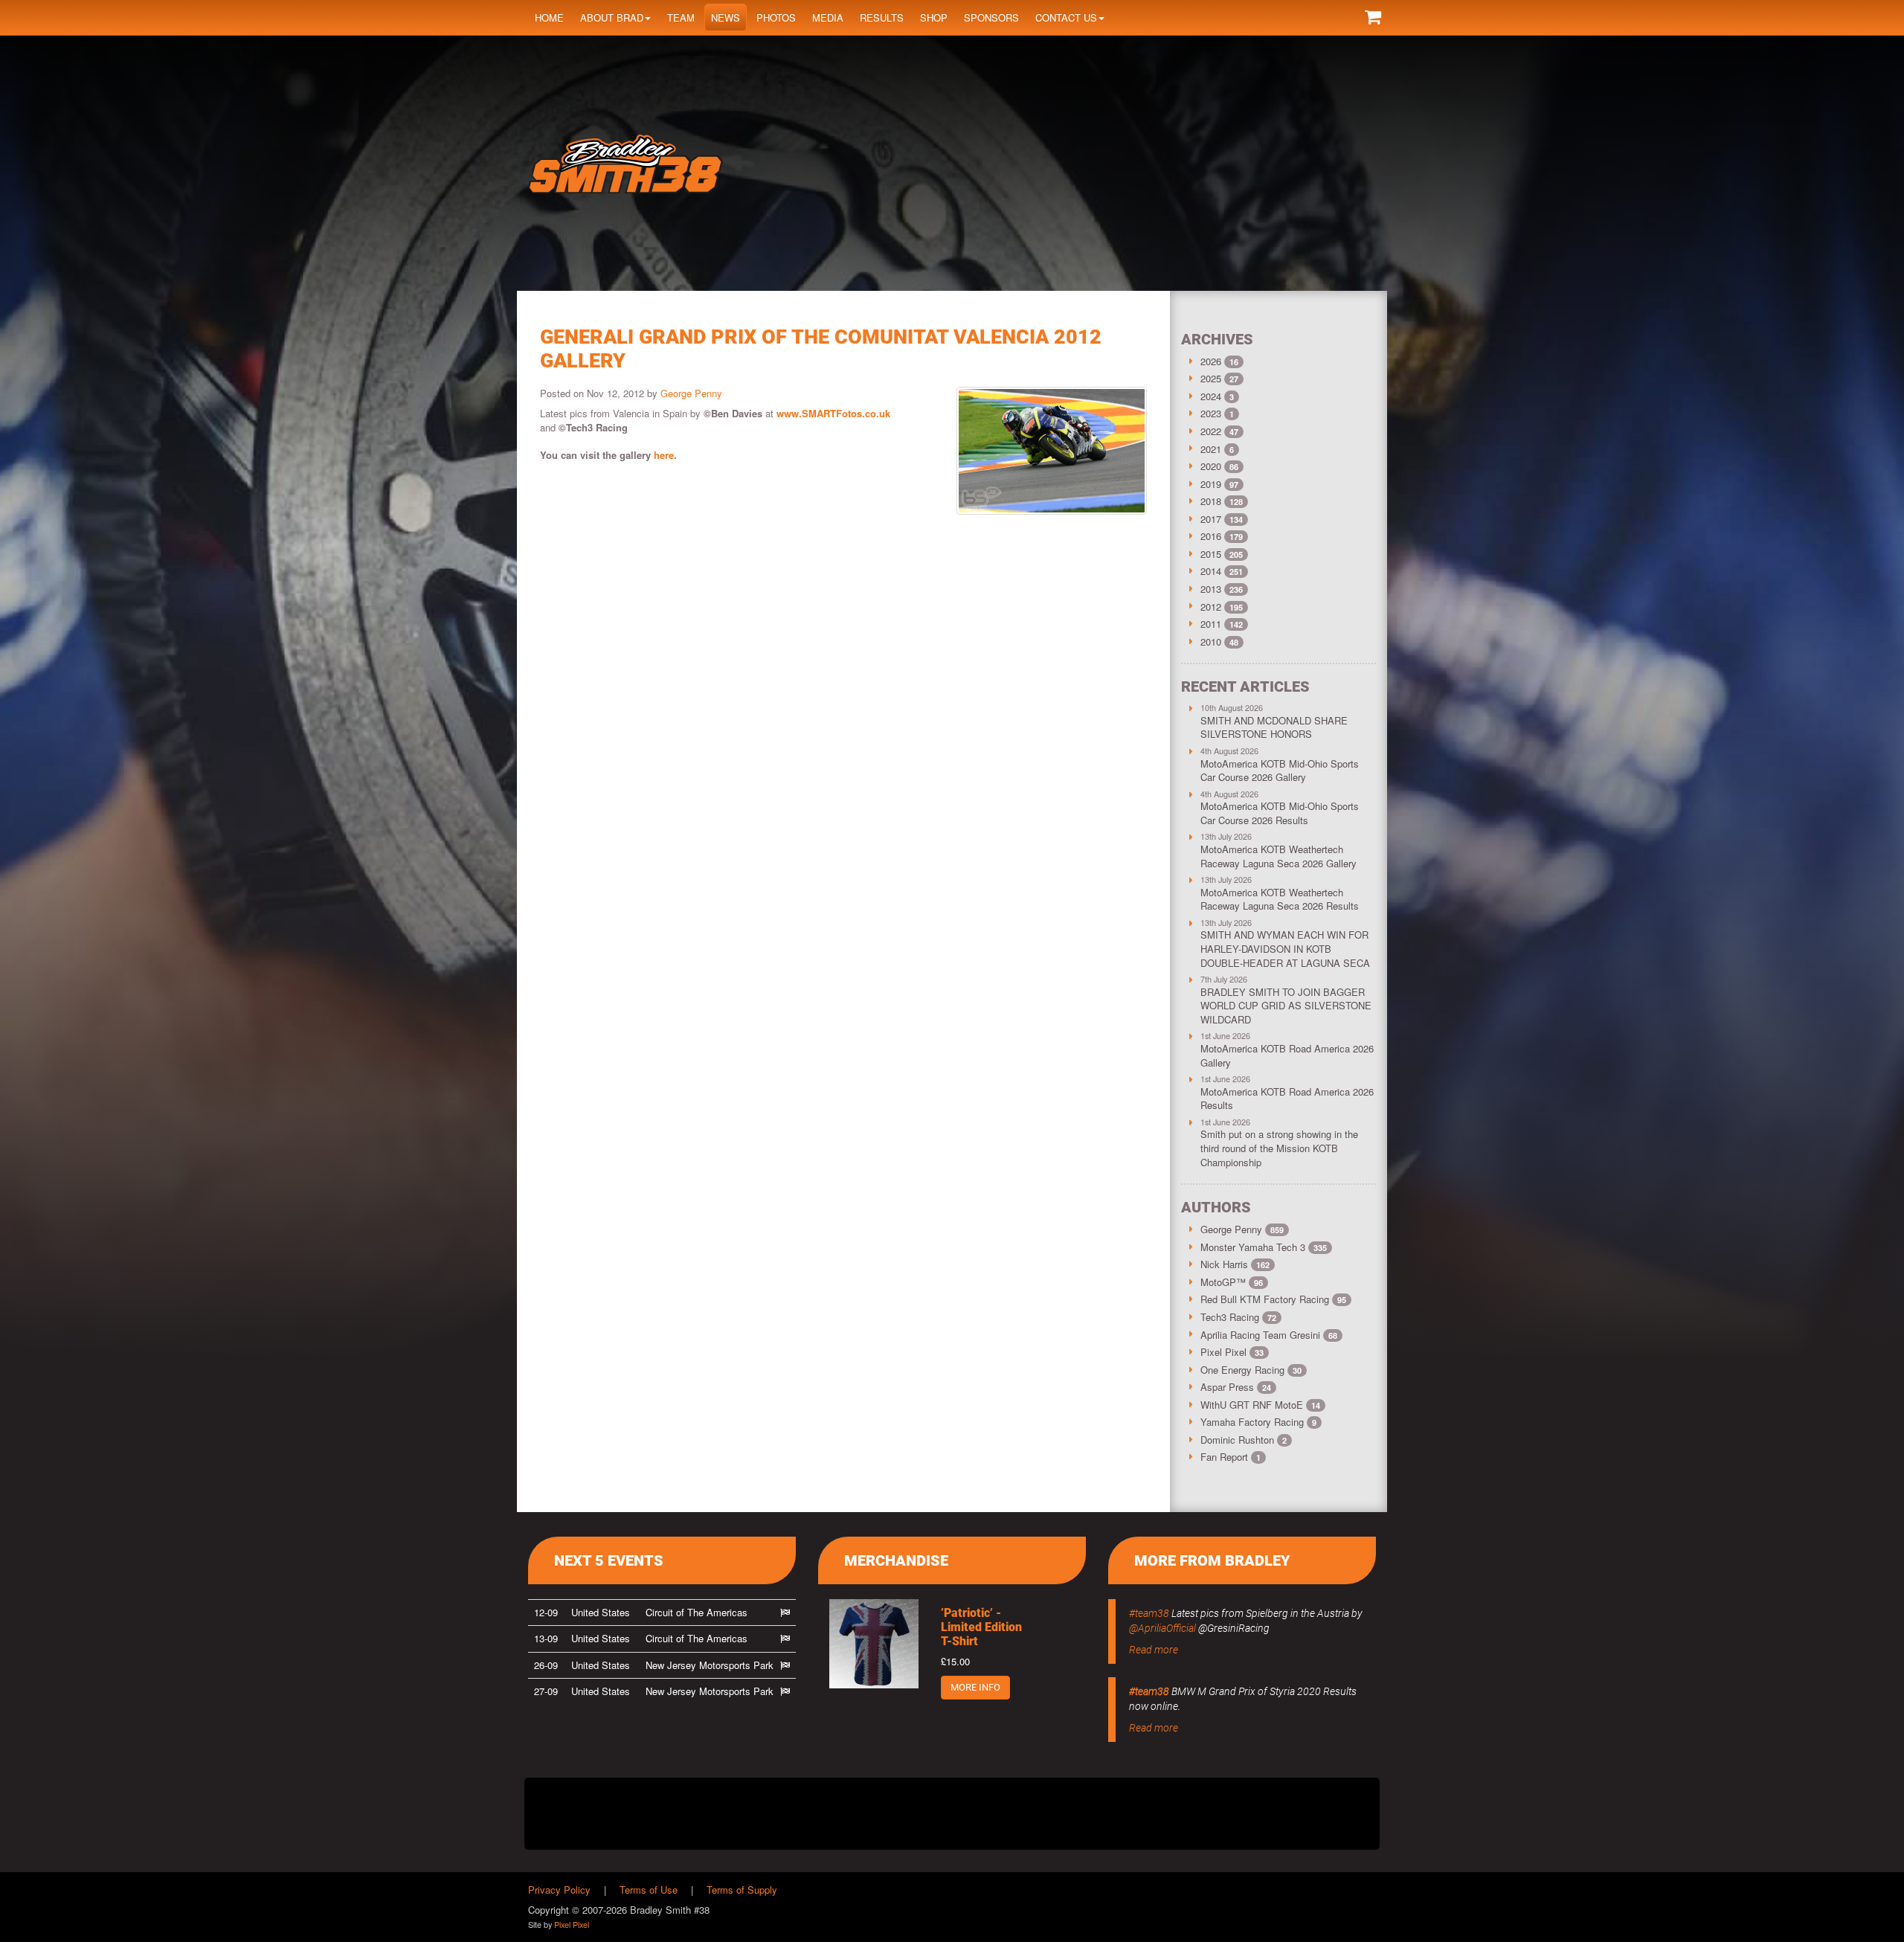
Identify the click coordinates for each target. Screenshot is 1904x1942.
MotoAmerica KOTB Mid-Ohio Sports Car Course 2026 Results (1280, 813)
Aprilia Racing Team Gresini (1269, 1335)
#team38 (1149, 1613)
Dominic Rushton (1244, 1440)
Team (681, 17)
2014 (1211, 571)
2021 (1211, 449)
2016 (1211, 536)
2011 (1211, 624)
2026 (1211, 361)
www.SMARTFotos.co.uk (833, 413)
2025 (1211, 378)
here (664, 455)
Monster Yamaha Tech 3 (1264, 1247)
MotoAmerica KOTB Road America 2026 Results (1287, 1099)
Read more (1154, 1650)
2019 (1211, 484)
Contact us (1066, 17)
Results (882, 17)
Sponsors (991, 17)
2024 (1211, 396)
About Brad (612, 17)
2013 (1211, 589)
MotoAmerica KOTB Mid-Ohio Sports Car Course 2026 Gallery (1280, 771)
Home (549, 17)
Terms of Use (649, 1890)
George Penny (691, 393)
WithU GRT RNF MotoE (1260, 1405)
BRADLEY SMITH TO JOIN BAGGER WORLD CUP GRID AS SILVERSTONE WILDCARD (1286, 1006)
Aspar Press (1236, 1387)
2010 (1211, 642)
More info (975, 1687)
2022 (1211, 431)
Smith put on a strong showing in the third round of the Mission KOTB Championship (1279, 1148)
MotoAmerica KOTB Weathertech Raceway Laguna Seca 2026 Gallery (1279, 856)
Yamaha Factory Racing (1258, 1422)
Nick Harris (1235, 1264)
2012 (1211, 607)
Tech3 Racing (1238, 1317)
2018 (1211, 501)
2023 (1211, 413)
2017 (1211, 519)
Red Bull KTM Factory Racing (1273, 1299)
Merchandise (896, 1560)
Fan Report (1231, 1457)
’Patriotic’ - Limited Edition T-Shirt (981, 1627)
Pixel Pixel (1232, 1352)
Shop (934, 17)
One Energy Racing (1251, 1370)
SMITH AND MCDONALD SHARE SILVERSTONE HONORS (1274, 727)
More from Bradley (1212, 1560)
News (726, 17)
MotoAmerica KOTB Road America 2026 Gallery (1287, 1055)
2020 (1211, 466)
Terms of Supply (742, 1890)
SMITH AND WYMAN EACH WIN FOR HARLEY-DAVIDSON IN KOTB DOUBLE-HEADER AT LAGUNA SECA (1285, 948)
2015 (1211, 554)
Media (828, 17)
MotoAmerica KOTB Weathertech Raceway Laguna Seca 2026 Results (1280, 899)
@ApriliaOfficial (1162, 1628)
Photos (776, 17)
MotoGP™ (1232, 1282)
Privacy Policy (559, 1890)
